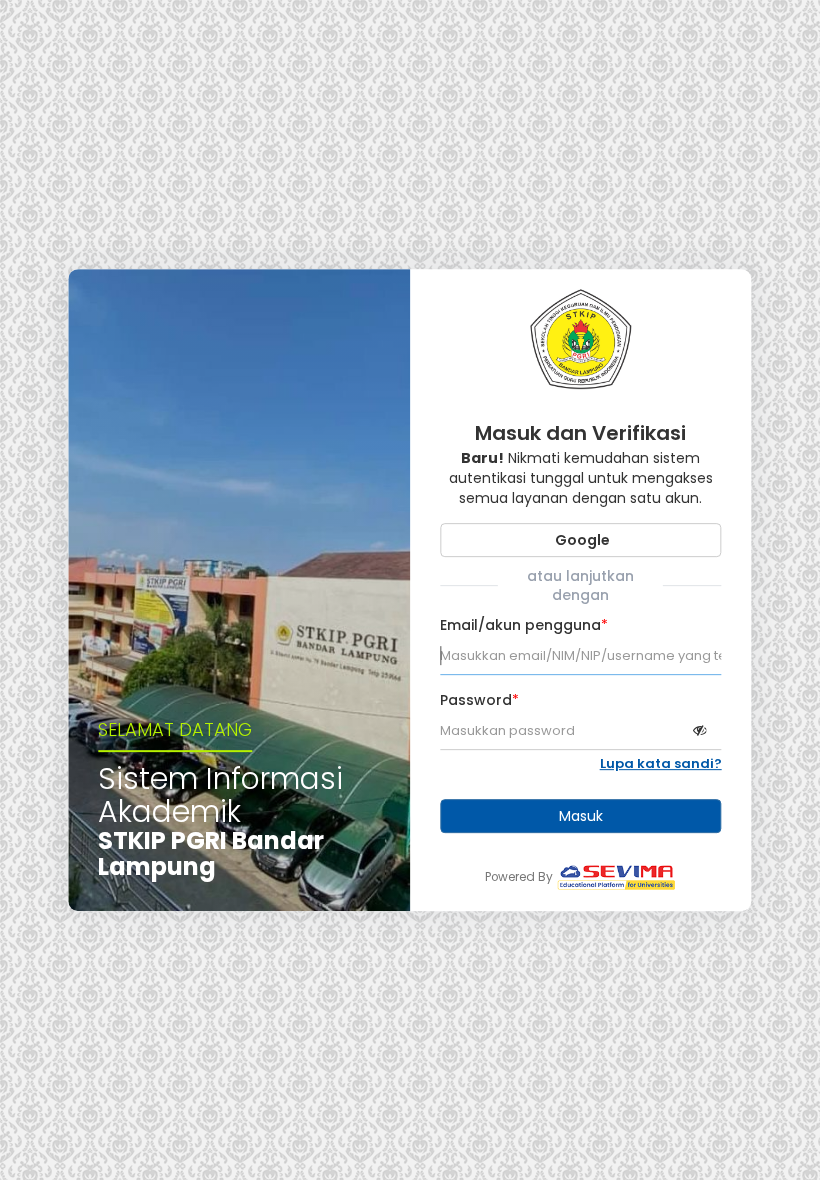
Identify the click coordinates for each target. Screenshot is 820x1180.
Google (581, 540)
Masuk (581, 816)
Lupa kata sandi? (661, 764)
